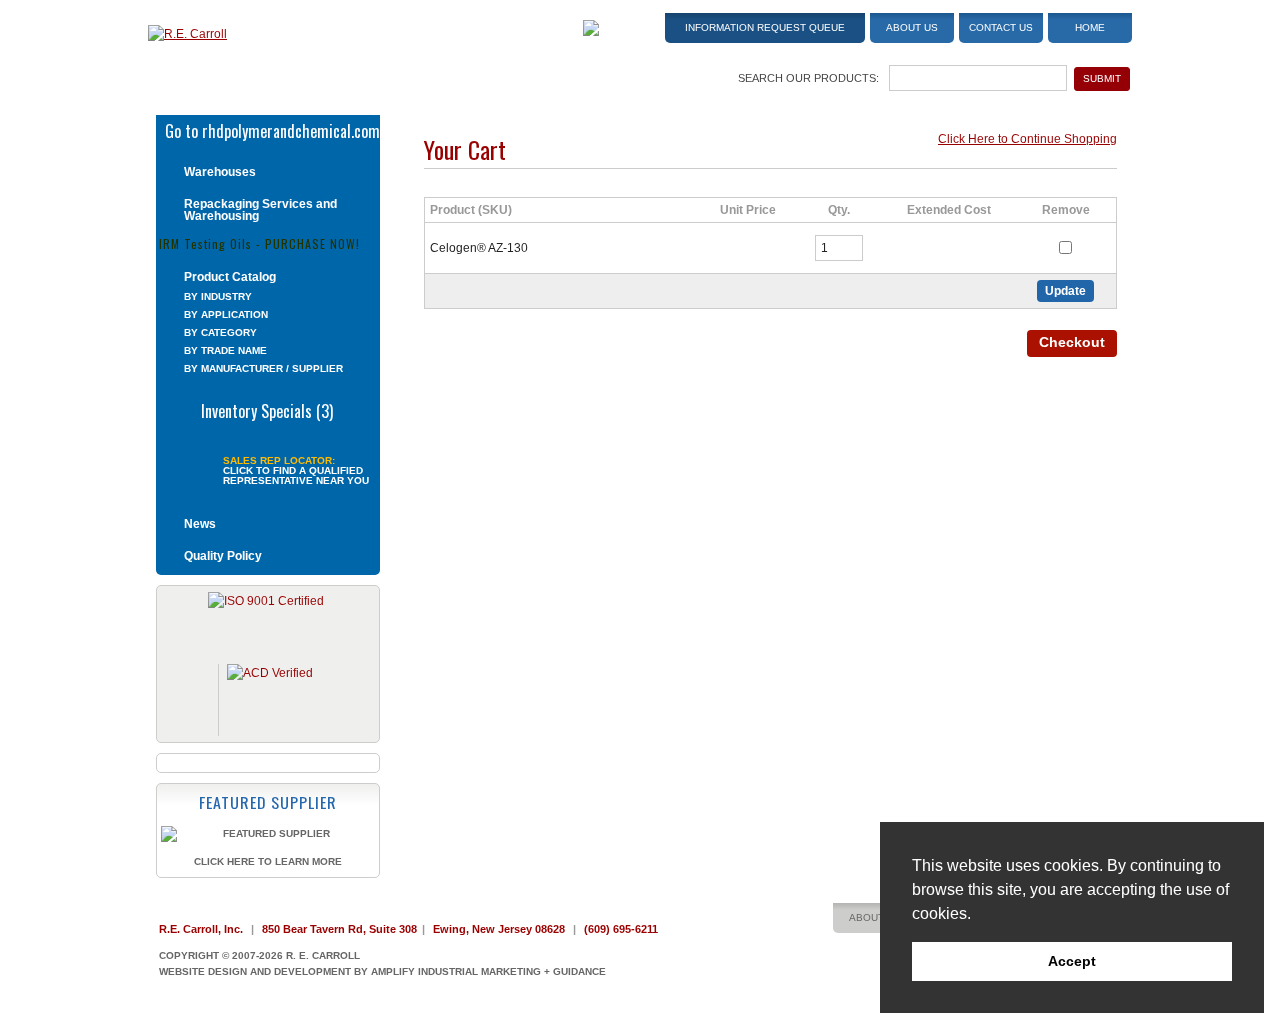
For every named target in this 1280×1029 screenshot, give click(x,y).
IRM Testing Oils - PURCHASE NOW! (259, 242)
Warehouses (220, 172)
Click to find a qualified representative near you (296, 476)
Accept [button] (1072, 961)
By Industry (218, 296)
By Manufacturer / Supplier (263, 368)
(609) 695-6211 (621, 929)
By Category (220, 332)
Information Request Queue (765, 27)
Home (1090, 27)
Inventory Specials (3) (267, 409)
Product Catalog (230, 277)
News (200, 524)
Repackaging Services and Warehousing (260, 210)
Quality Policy (223, 556)
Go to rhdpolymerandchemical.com (272, 129)
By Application (226, 314)
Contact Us (1001, 27)
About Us (912, 27)
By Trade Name (225, 350)
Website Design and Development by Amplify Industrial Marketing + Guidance (382, 971)
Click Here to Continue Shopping (1027, 139)
